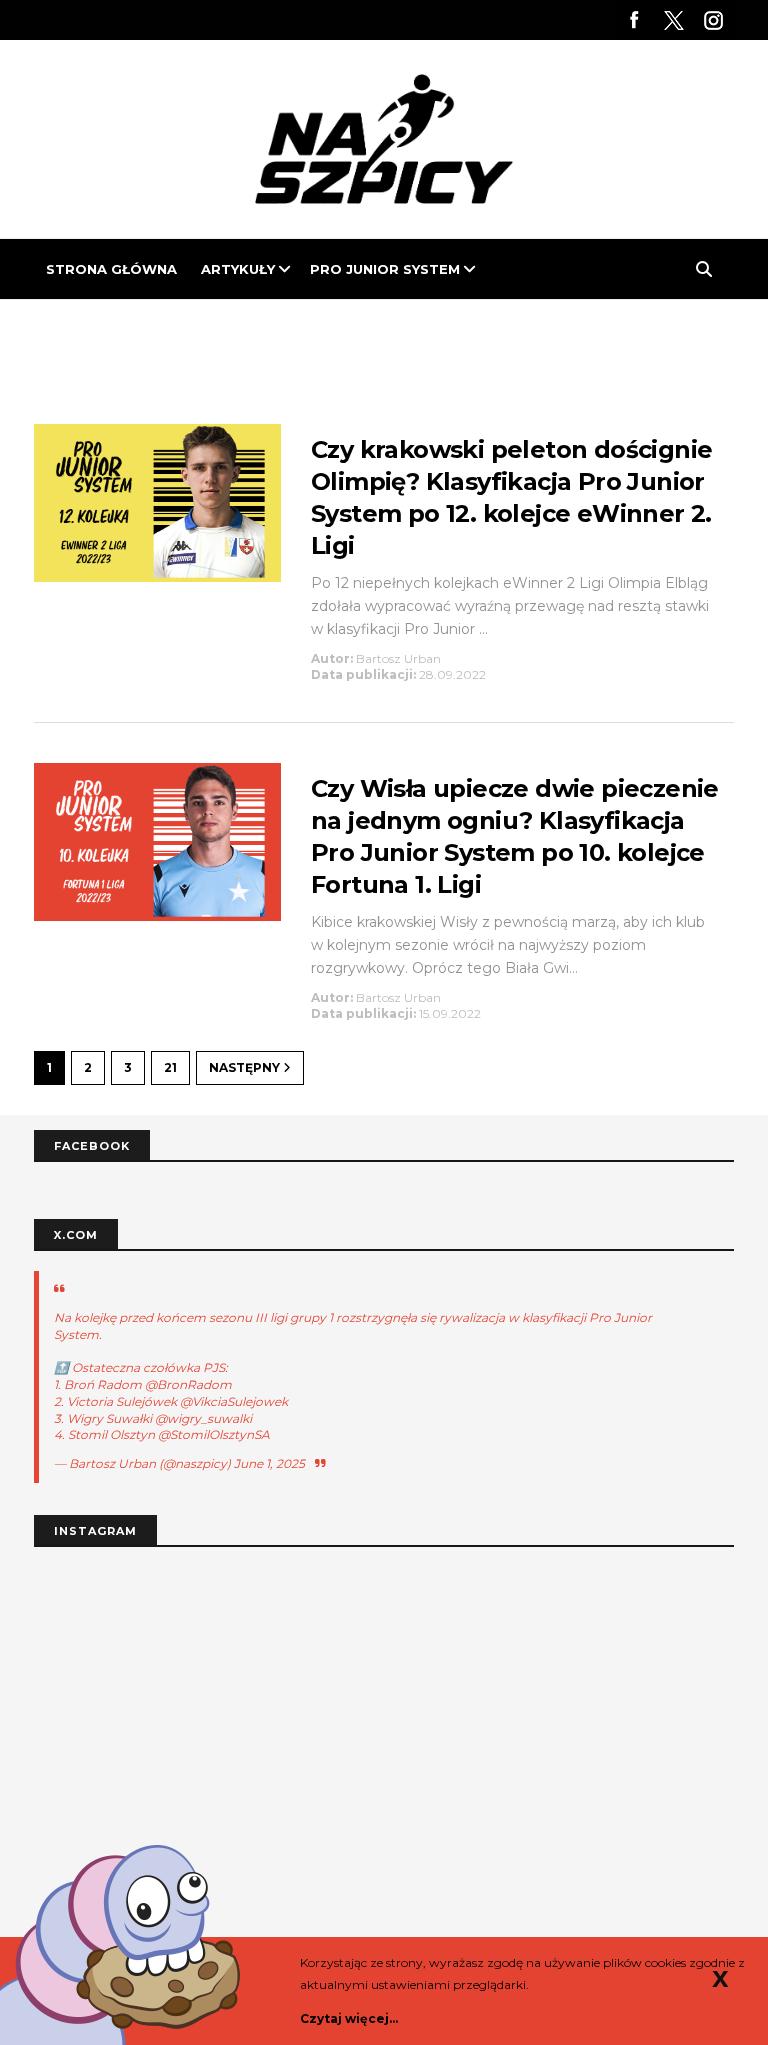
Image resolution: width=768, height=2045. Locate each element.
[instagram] (714, 20)
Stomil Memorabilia (126, 329)
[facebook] (634, 20)
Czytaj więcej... (349, 2018)
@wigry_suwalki (203, 1418)
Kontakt (276, 329)
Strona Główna (111, 269)
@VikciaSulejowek (234, 1401)
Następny (246, 1067)
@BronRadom (188, 1384)
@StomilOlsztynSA (214, 1434)
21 (170, 1067)
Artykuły (238, 269)
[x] (674, 20)
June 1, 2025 (269, 1463)
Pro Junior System (385, 269)
